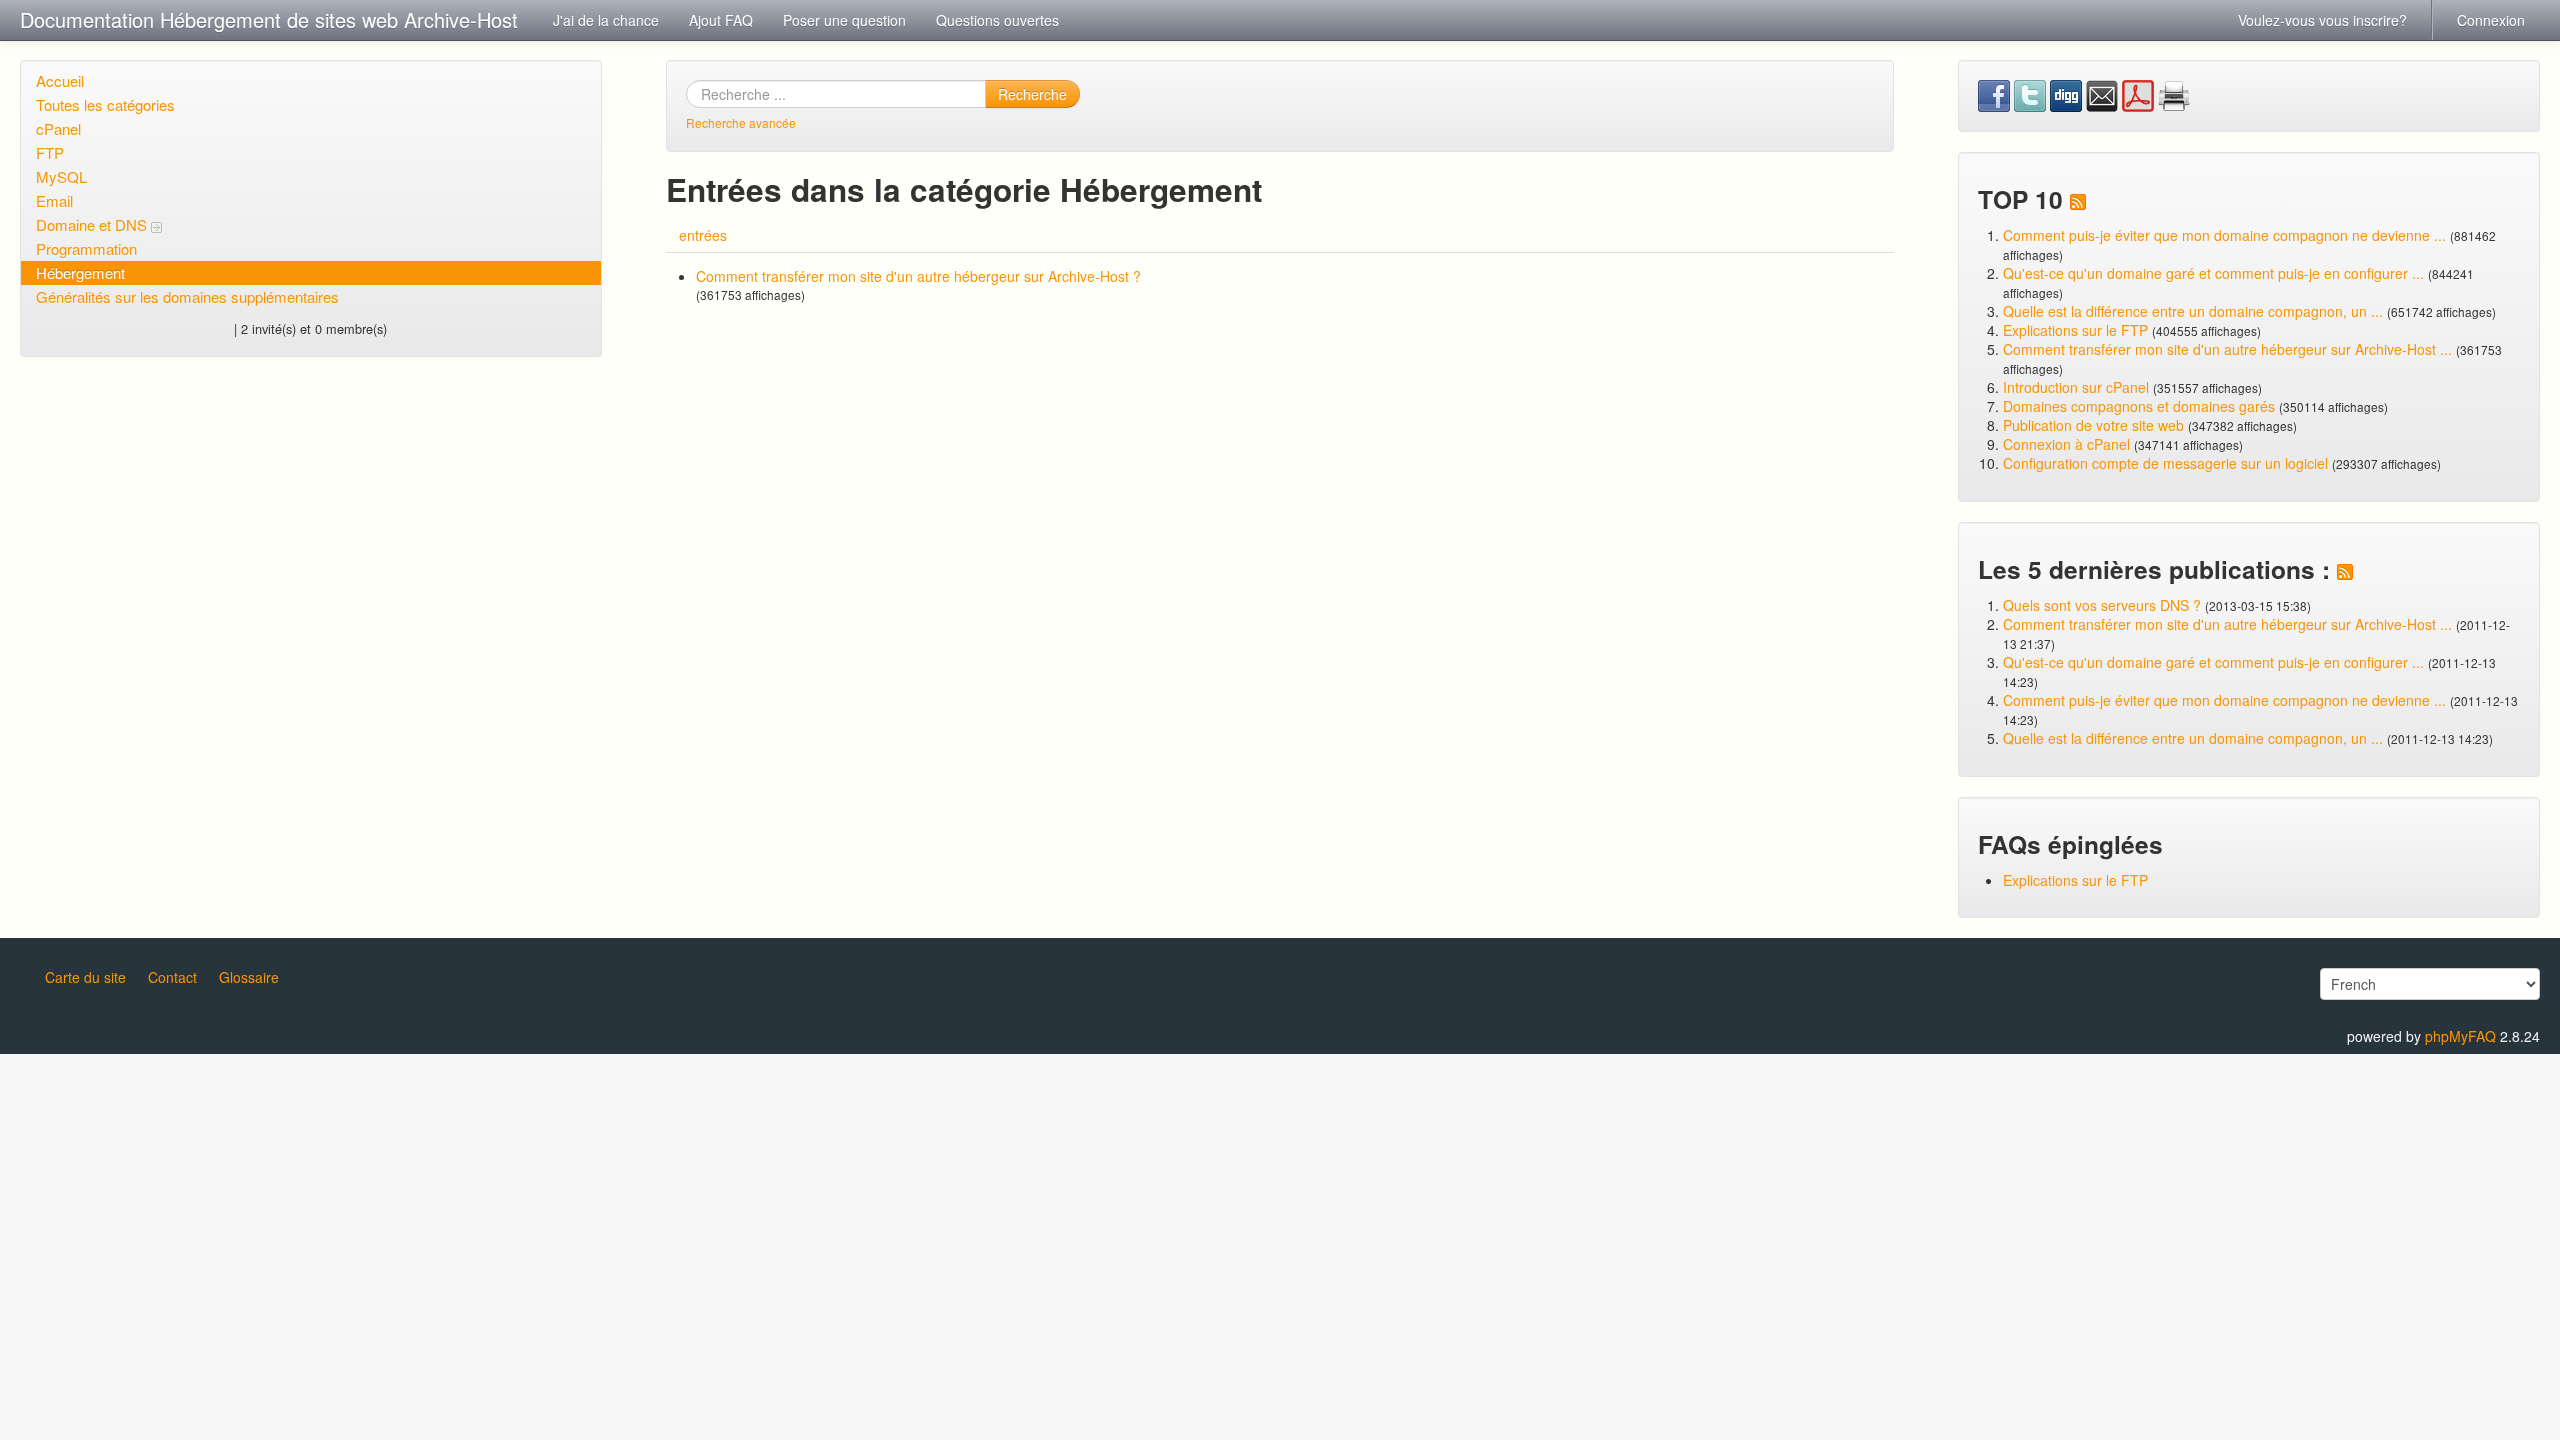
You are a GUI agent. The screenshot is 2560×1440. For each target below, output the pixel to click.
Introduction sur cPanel (2076, 387)
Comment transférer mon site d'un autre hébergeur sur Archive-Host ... (2227, 349)
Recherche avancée (741, 122)
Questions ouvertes (997, 20)
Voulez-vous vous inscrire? (2322, 20)
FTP (50, 152)
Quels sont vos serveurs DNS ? (2102, 605)
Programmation (86, 248)
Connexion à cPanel (2066, 444)
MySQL (61, 176)
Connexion (2491, 20)
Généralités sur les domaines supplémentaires (187, 296)
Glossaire (249, 977)
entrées (703, 235)
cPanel (58, 128)
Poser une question (844, 20)
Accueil (60, 80)
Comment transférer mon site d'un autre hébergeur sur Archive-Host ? (918, 276)
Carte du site (85, 977)
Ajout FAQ (721, 20)
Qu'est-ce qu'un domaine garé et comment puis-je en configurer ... (2213, 273)
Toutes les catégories (105, 104)
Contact (172, 977)
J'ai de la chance (606, 20)
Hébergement (80, 272)
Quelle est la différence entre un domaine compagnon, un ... (2193, 311)
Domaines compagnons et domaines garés (2139, 406)
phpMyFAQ (2460, 1036)
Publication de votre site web (2093, 425)
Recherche (1032, 94)
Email (54, 200)
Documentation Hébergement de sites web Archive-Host (269, 19)
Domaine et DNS (93, 224)
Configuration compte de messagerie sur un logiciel (2165, 463)
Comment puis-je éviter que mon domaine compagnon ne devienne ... (2224, 235)
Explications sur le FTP (2075, 330)
